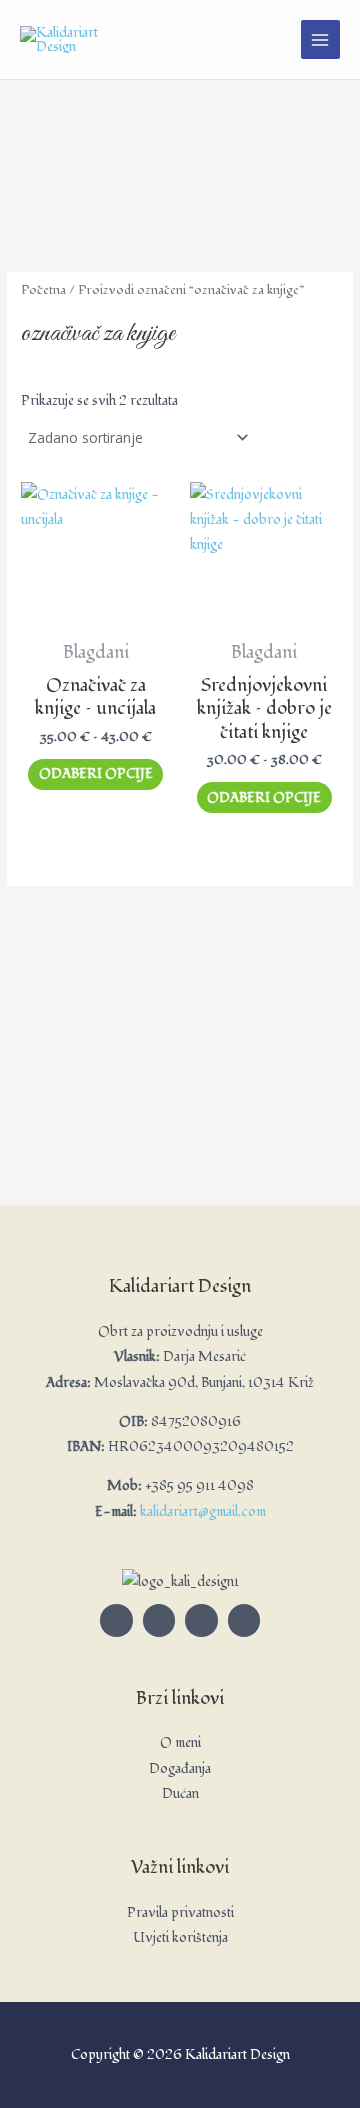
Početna (43, 290)
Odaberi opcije (96, 773)
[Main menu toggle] (320, 39)
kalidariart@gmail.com (203, 1511)
